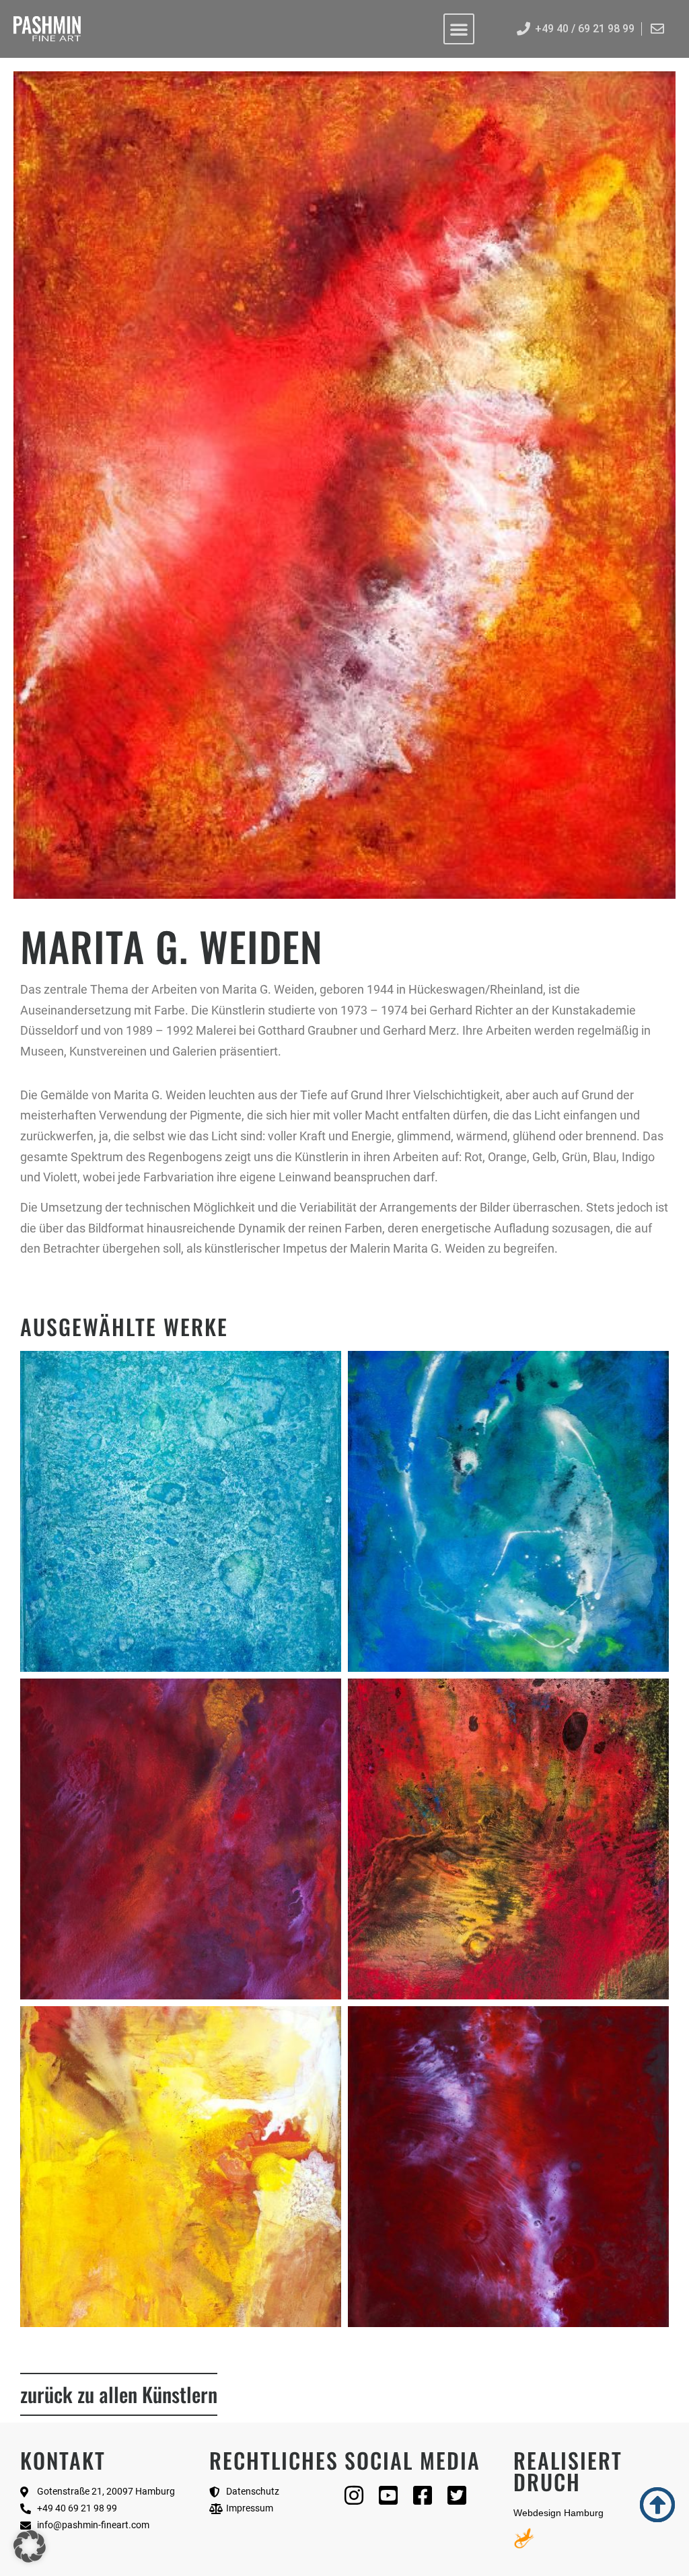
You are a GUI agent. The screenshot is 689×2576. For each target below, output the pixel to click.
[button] (30, 2546)
